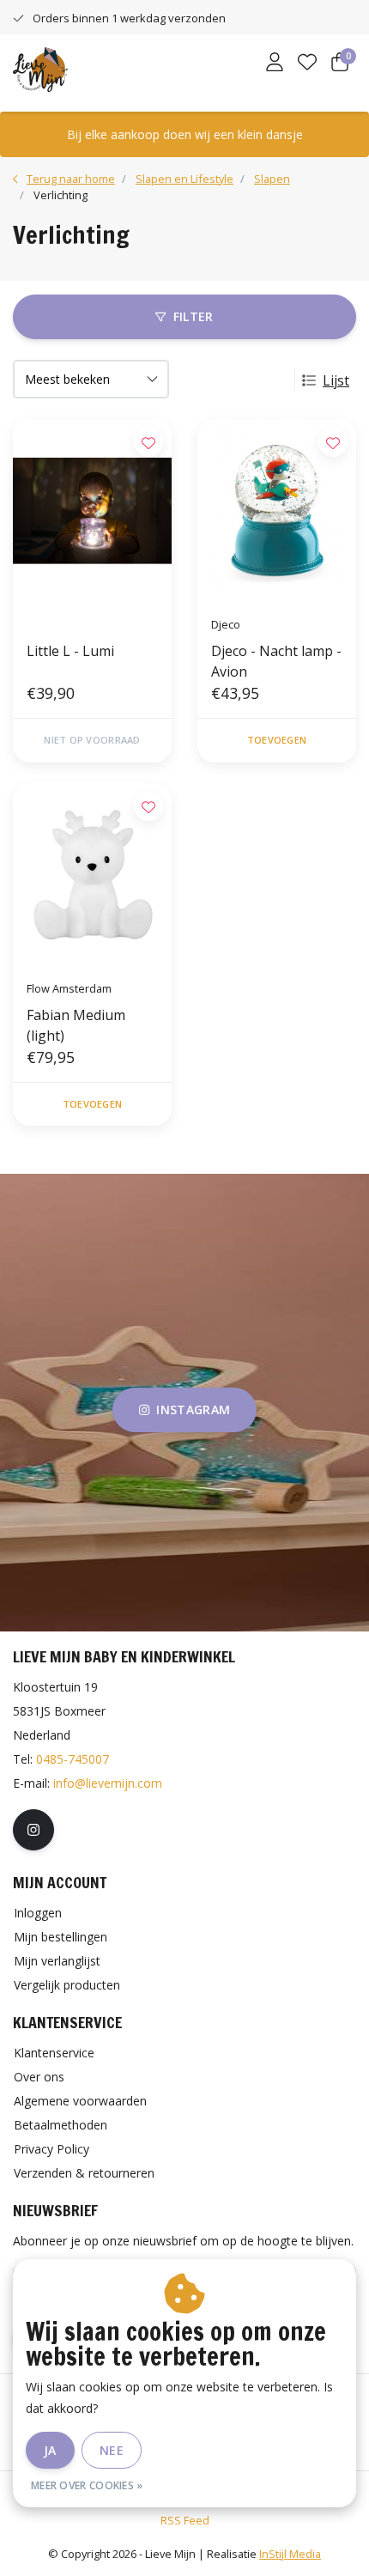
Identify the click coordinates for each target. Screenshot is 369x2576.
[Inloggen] (275, 64)
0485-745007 (73, 1759)
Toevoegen (277, 740)
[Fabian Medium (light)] (92, 875)
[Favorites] (307, 64)
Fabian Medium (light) (76, 1025)
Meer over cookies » (87, 2485)
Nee (112, 2450)
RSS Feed (185, 2520)
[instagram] (33, 1830)
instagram (193, 1410)
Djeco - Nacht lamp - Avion (276, 661)
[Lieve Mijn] (40, 68)
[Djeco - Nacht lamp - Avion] (277, 511)
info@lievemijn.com (108, 1783)
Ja (50, 2450)
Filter (194, 316)
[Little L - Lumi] (92, 511)
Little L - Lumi (70, 651)
